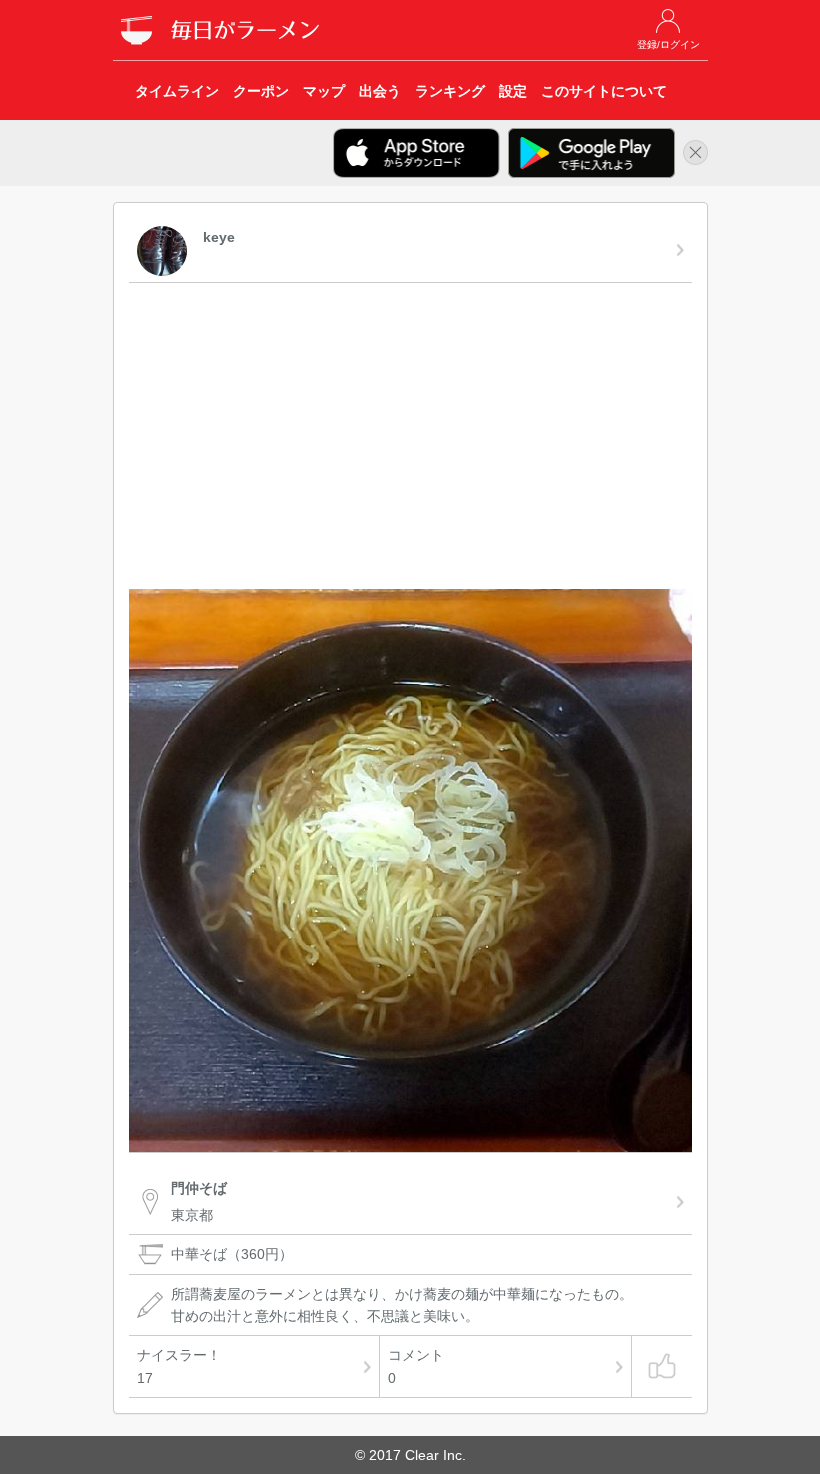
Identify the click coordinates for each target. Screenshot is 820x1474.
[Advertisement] (410, 439)
